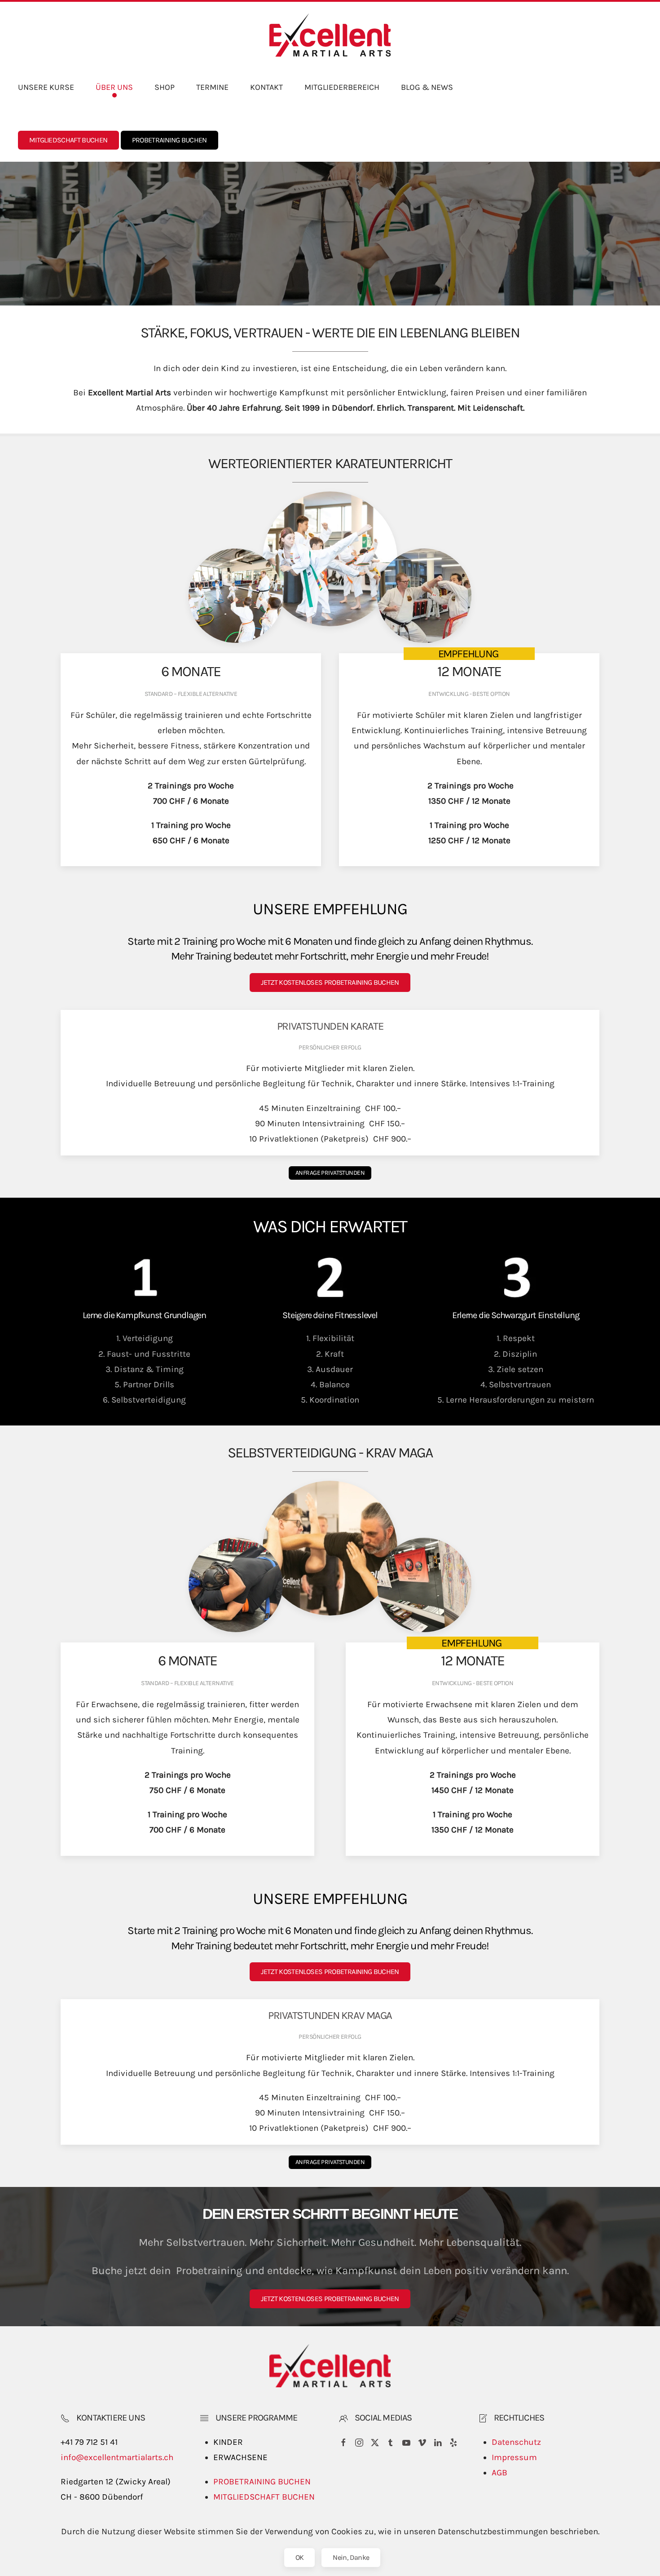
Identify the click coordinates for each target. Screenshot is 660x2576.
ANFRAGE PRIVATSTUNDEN (330, 1173)
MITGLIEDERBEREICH (342, 87)
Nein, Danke (351, 2557)
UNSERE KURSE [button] (46, 87)
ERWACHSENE (240, 2457)
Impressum (514, 2457)
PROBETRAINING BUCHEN (169, 140)
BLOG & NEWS (427, 87)
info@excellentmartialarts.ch (117, 2457)
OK (300, 2557)
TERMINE (212, 87)
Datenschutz (516, 2442)
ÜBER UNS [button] (114, 87)
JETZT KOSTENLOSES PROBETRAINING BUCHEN (330, 982)
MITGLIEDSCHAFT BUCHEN (68, 140)
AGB (499, 2473)
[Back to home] (330, 35)
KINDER (228, 2442)
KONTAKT (266, 87)
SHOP (165, 87)
